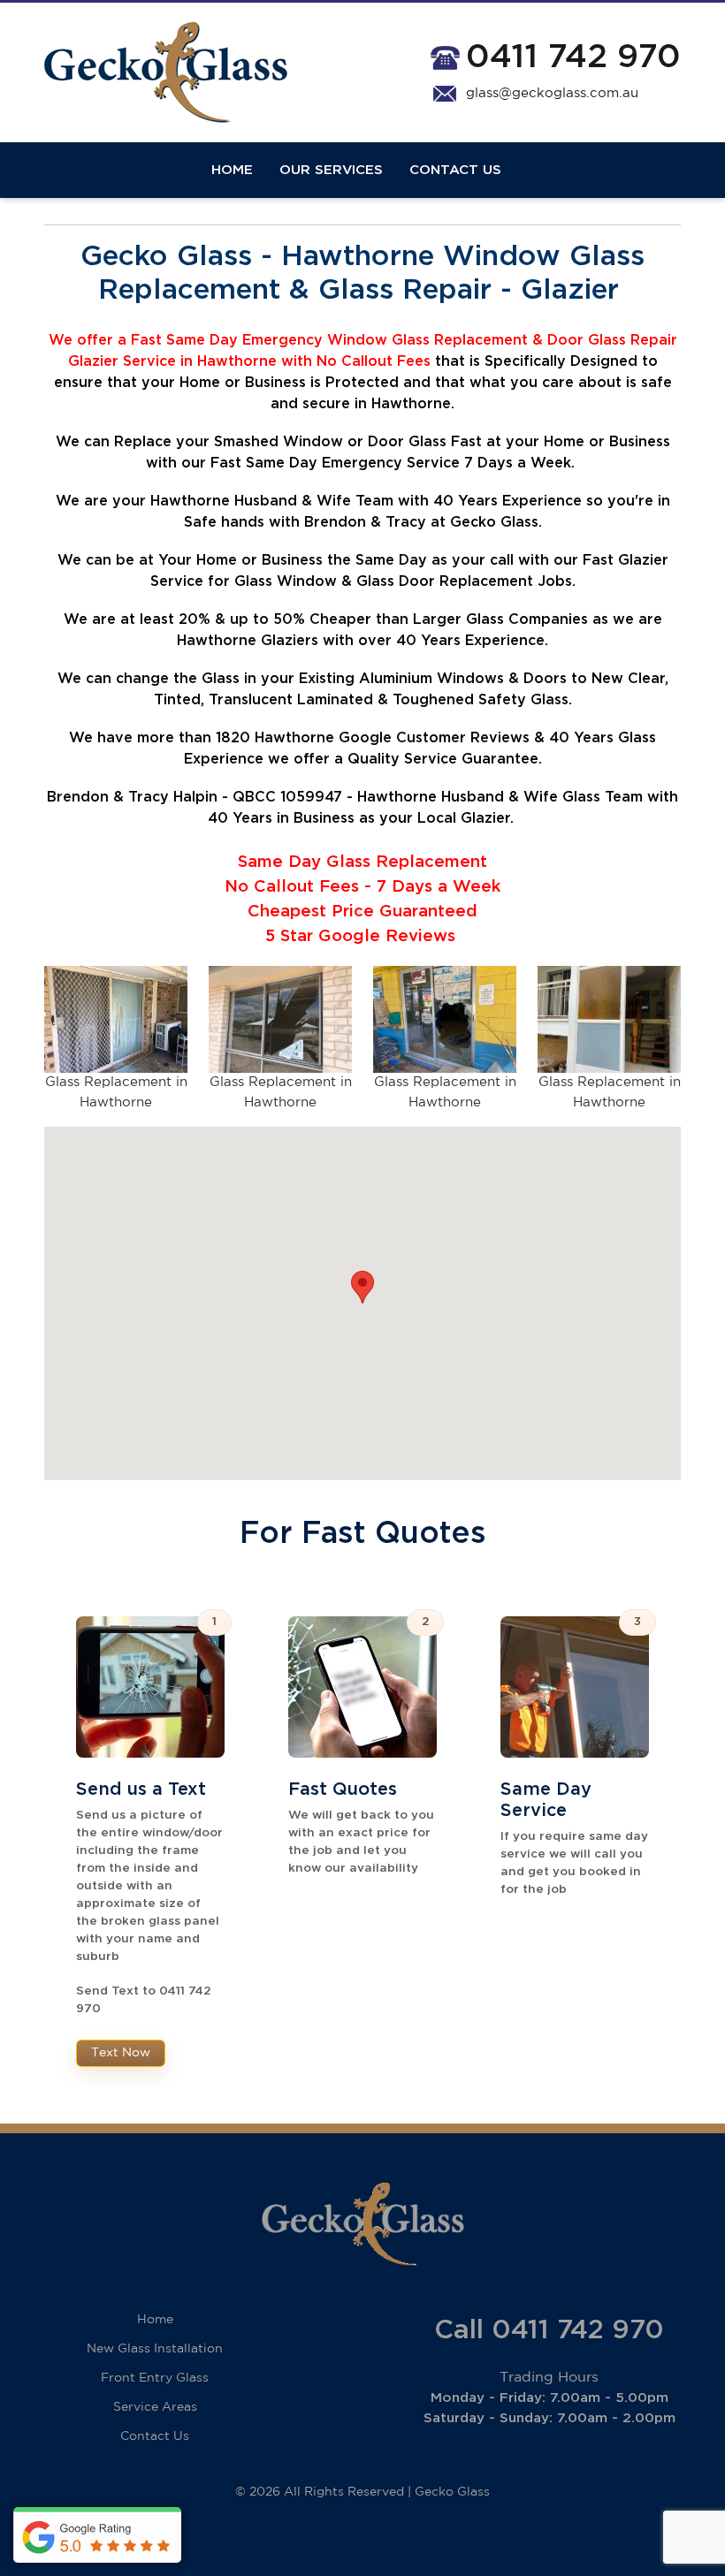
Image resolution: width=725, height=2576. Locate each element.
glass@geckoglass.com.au (552, 93)
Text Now (121, 2053)
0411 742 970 (573, 57)
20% (195, 619)
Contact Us (455, 170)
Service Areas (155, 2407)
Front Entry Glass (155, 2378)
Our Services (331, 170)
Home (232, 170)
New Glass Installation (155, 2349)
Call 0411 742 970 (549, 2330)
